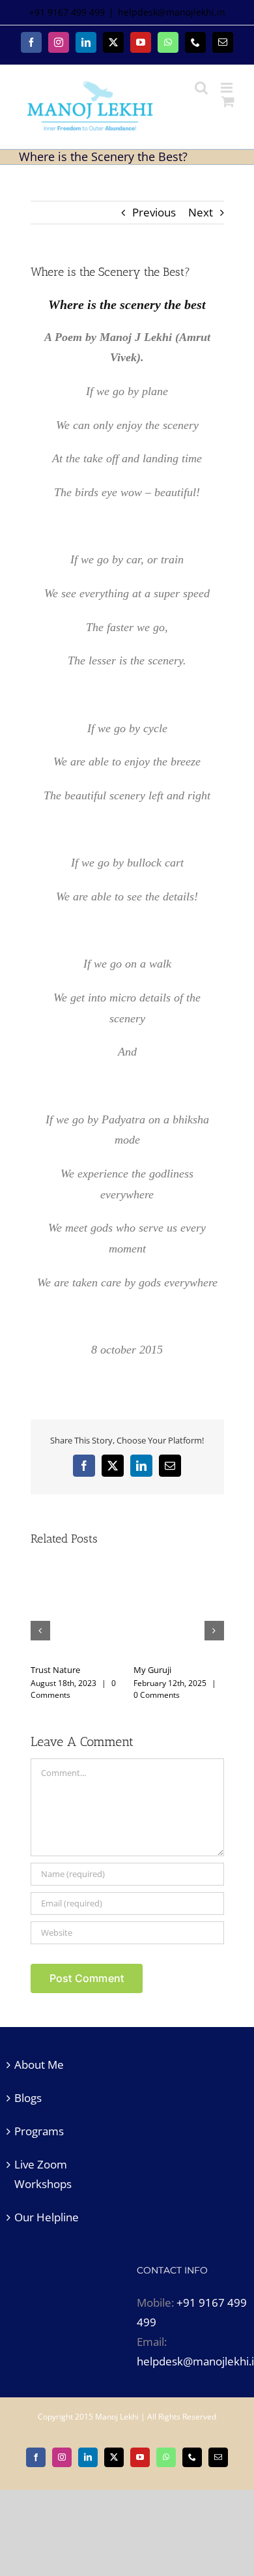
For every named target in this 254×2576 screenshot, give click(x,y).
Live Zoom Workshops (43, 2174)
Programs (39, 2131)
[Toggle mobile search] (201, 88)
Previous (154, 212)
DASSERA (199, 1670)
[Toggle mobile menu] (228, 88)
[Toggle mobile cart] (228, 101)
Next (201, 212)
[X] (113, 42)
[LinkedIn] (86, 42)
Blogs (28, 2098)
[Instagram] (59, 42)
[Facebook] (31, 42)
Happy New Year (110, 1670)
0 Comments (114, 1695)
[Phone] (195, 42)
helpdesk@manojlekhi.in (172, 12)
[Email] (223, 42)
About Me (39, 2065)
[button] (40, 1631)
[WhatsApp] (168, 42)
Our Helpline (47, 2217)
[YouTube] (141, 42)
